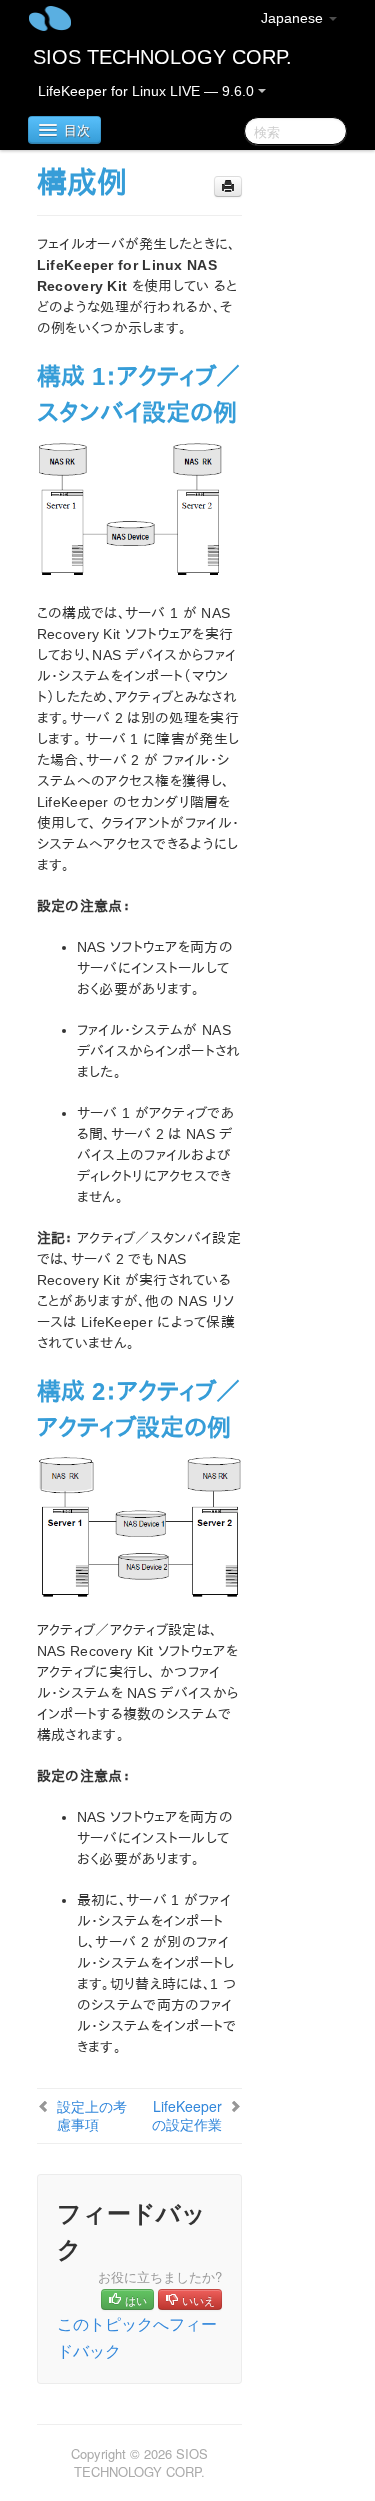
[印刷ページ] (228, 186)
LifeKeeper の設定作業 (187, 2115)
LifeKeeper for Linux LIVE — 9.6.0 (148, 91)
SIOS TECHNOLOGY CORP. (162, 57)
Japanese (294, 18)
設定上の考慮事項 (92, 2115)
